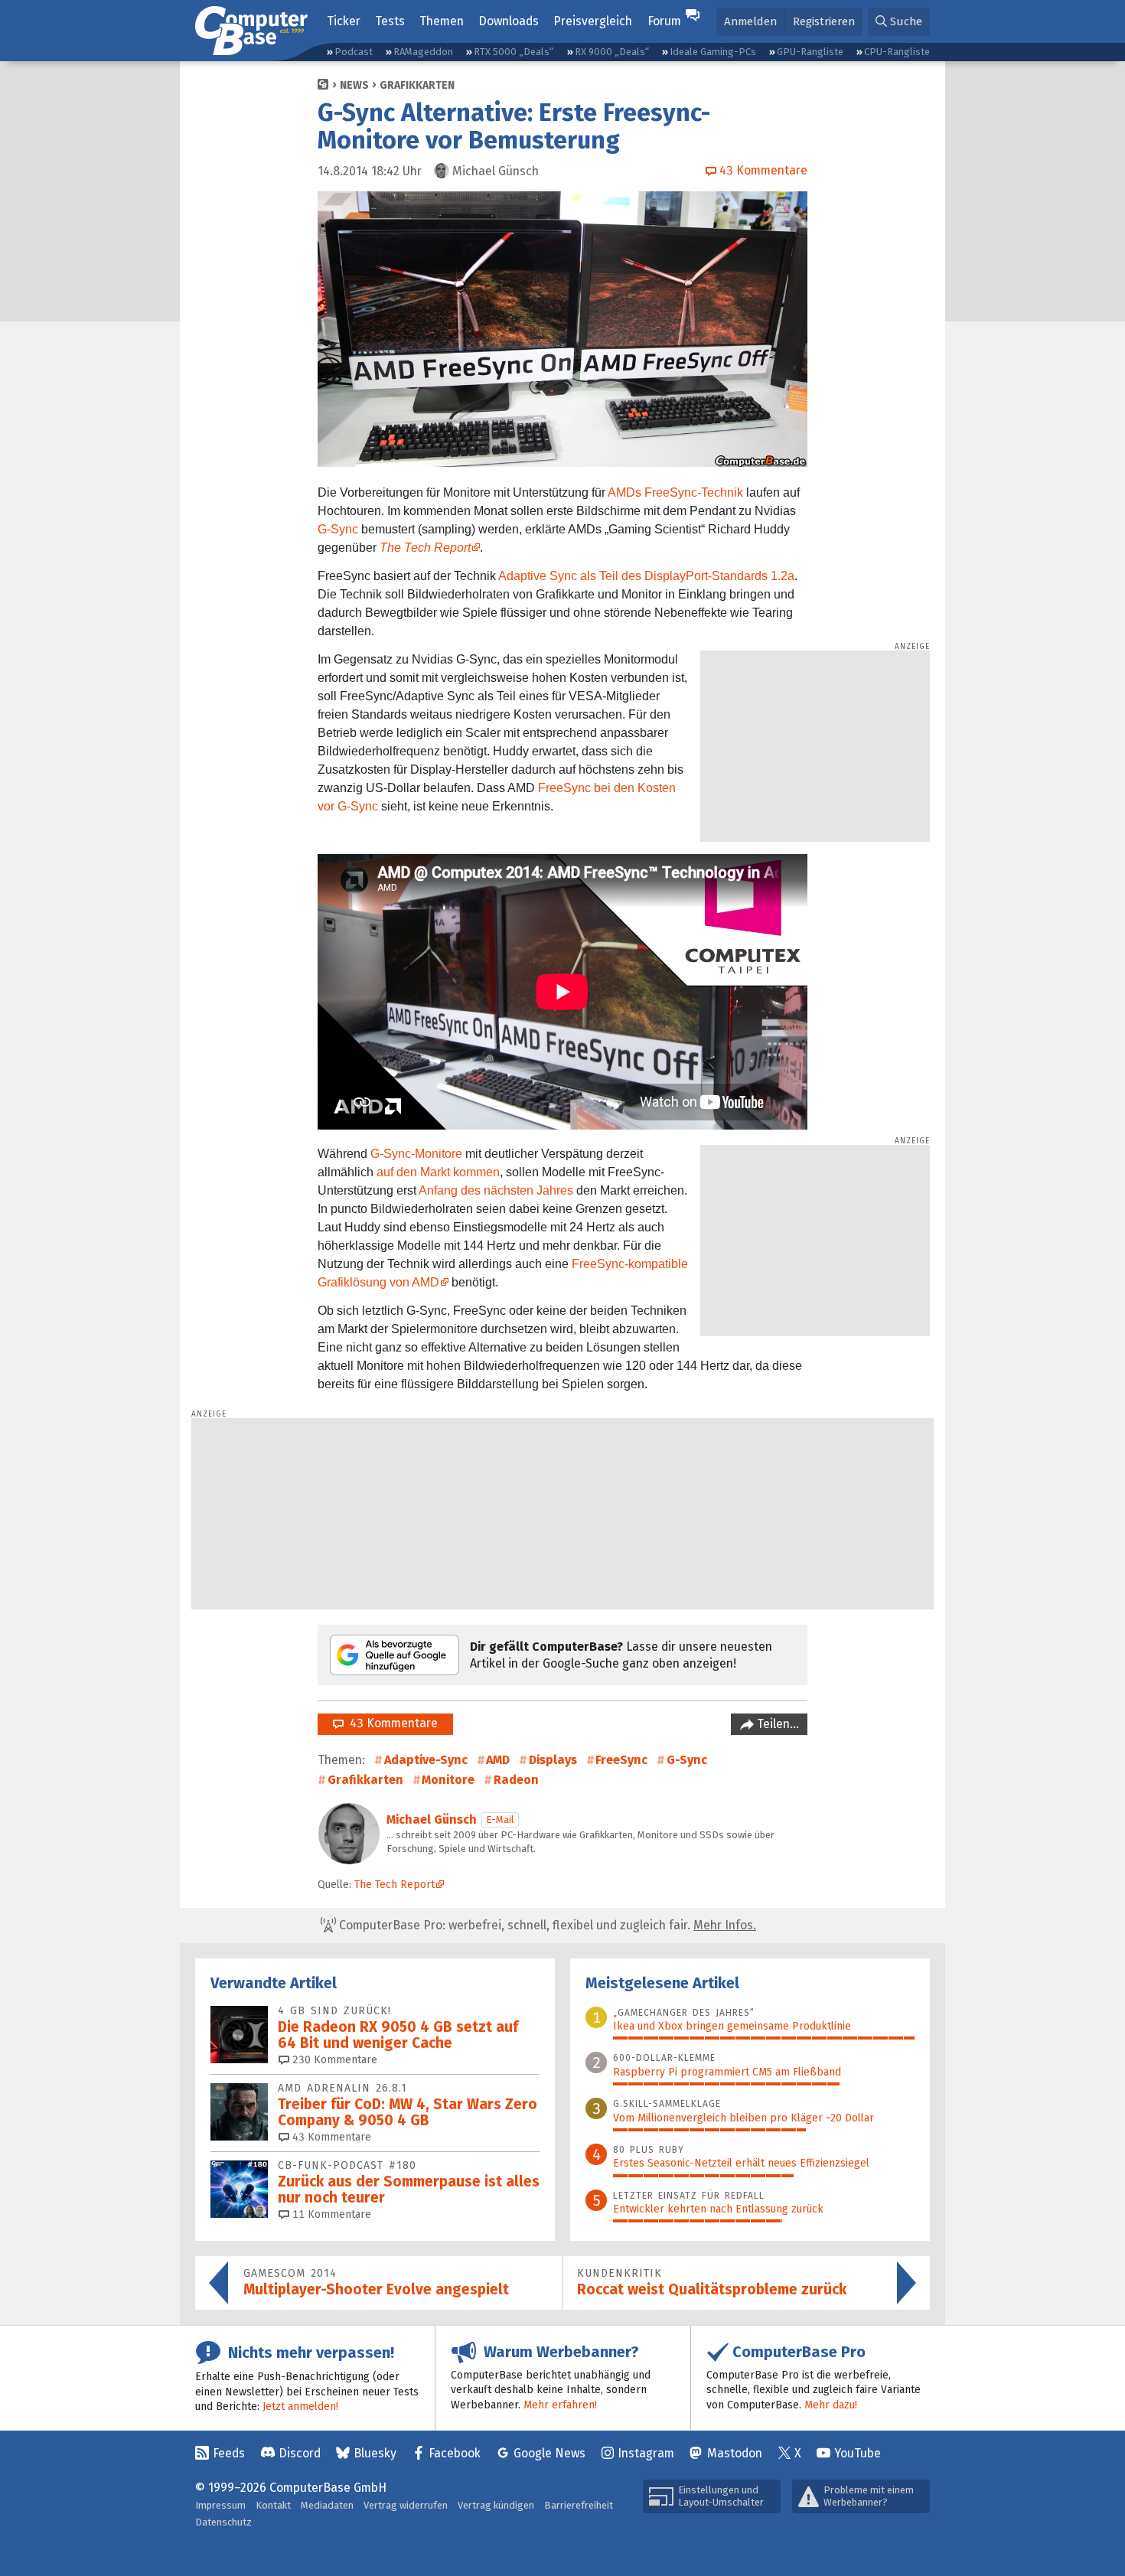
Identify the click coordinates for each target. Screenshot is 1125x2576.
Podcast (354, 52)
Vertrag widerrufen (406, 2505)
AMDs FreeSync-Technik (675, 492)
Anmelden (750, 21)
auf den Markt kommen (438, 1172)
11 (330, 2214)
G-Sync (338, 529)
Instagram (646, 2453)
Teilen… (776, 1724)
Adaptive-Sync (426, 1760)
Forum (664, 21)
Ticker (344, 21)
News (354, 85)
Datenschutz (223, 2522)
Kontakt (273, 2505)
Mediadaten (327, 2505)
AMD (498, 1760)
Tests (390, 21)
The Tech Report (425, 548)
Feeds (229, 2453)
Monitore (448, 1780)
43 (330, 2137)
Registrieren (824, 21)
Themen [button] (442, 21)
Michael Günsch (432, 1820)
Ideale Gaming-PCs (713, 52)
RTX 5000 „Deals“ (514, 52)
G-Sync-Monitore (416, 1154)
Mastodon (735, 2453)
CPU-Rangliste (897, 52)
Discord (300, 2453)
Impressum (220, 2505)
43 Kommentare (391, 1723)
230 (333, 2060)
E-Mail (500, 1820)
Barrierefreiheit (579, 2505)
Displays (553, 1760)
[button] (899, 22)
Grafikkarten (417, 85)
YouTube (858, 2453)
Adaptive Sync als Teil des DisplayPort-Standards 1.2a (646, 576)
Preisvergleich (593, 21)
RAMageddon (423, 52)
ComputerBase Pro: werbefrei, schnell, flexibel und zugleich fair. (546, 1925)
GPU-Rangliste (810, 52)
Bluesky (375, 2453)
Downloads (509, 21)
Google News (549, 2453)
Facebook (455, 2453)
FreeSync (621, 1760)
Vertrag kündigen (496, 2505)
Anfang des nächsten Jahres (496, 1190)
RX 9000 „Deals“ (612, 52)
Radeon (516, 1780)
